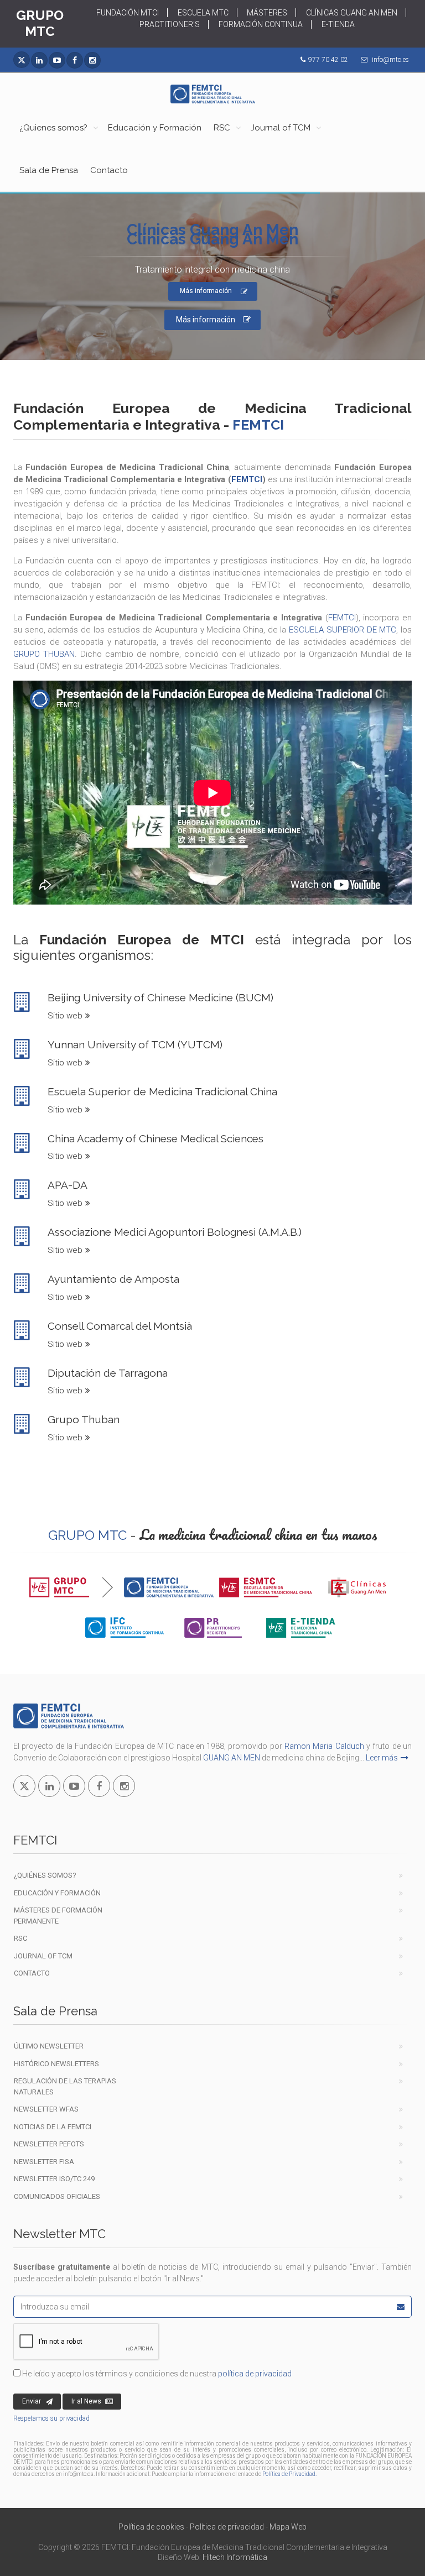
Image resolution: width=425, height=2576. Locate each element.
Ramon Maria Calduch (324, 1746)
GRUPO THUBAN (44, 654)
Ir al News (86, 2401)
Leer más (382, 1758)
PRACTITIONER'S (170, 24)
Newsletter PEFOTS (49, 2144)
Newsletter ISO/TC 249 (54, 2179)
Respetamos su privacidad (51, 2418)
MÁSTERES (267, 13)
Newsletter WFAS (46, 2109)
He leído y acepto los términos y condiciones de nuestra (156, 2374)
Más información (206, 320)
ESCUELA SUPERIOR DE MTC (343, 630)
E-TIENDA (338, 24)
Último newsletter (49, 2046)
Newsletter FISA (44, 2162)
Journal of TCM (281, 128)
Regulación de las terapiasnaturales (65, 2086)
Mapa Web (288, 2527)
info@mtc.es (390, 60)
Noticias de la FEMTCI (53, 2127)
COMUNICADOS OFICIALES (57, 2196)
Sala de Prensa (49, 170)
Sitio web (65, 1016)
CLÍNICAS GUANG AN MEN (352, 13)
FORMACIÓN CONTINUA (261, 24)
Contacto (109, 170)
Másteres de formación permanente (58, 1916)
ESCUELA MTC (203, 13)
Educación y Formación (155, 128)
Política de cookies (151, 2527)
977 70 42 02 (328, 60)
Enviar (32, 2401)
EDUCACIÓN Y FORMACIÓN (57, 1893)
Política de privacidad (227, 2527)
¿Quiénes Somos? (45, 1875)
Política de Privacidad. (289, 2474)
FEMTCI (247, 479)
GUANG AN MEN (232, 1758)
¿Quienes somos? (53, 128)
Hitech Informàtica (235, 2557)
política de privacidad (255, 2374)
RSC (222, 128)
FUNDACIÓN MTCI (128, 13)
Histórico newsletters (56, 2064)
